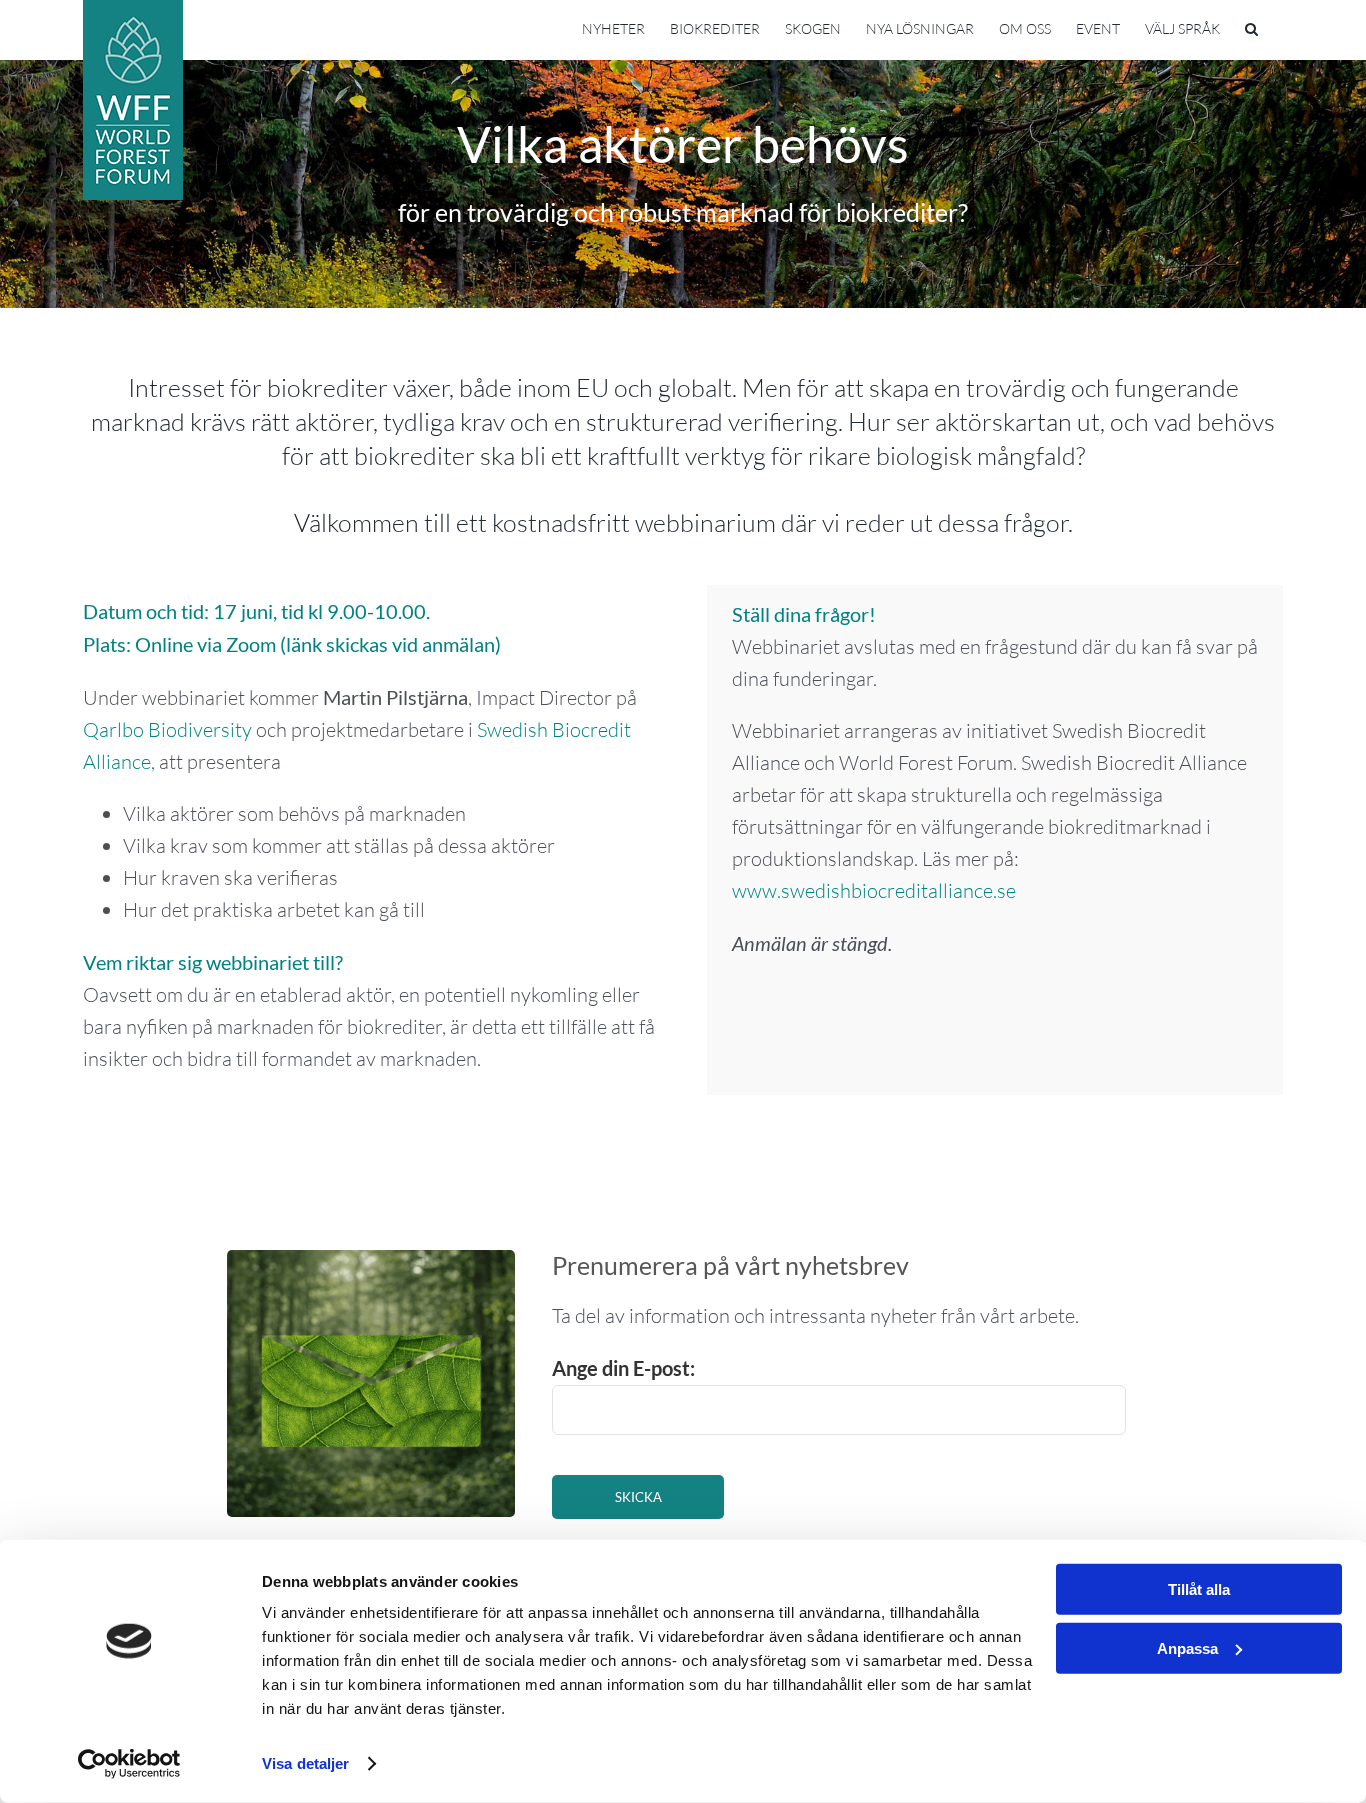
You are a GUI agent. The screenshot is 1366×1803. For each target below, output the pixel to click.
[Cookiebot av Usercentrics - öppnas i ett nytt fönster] (129, 1764)
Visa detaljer (305, 1763)
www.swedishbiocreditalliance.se (874, 890)
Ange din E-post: (623, 1368)
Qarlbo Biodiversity (167, 729)
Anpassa (1187, 1647)
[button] (1251, 27)
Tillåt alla (1199, 1589)
